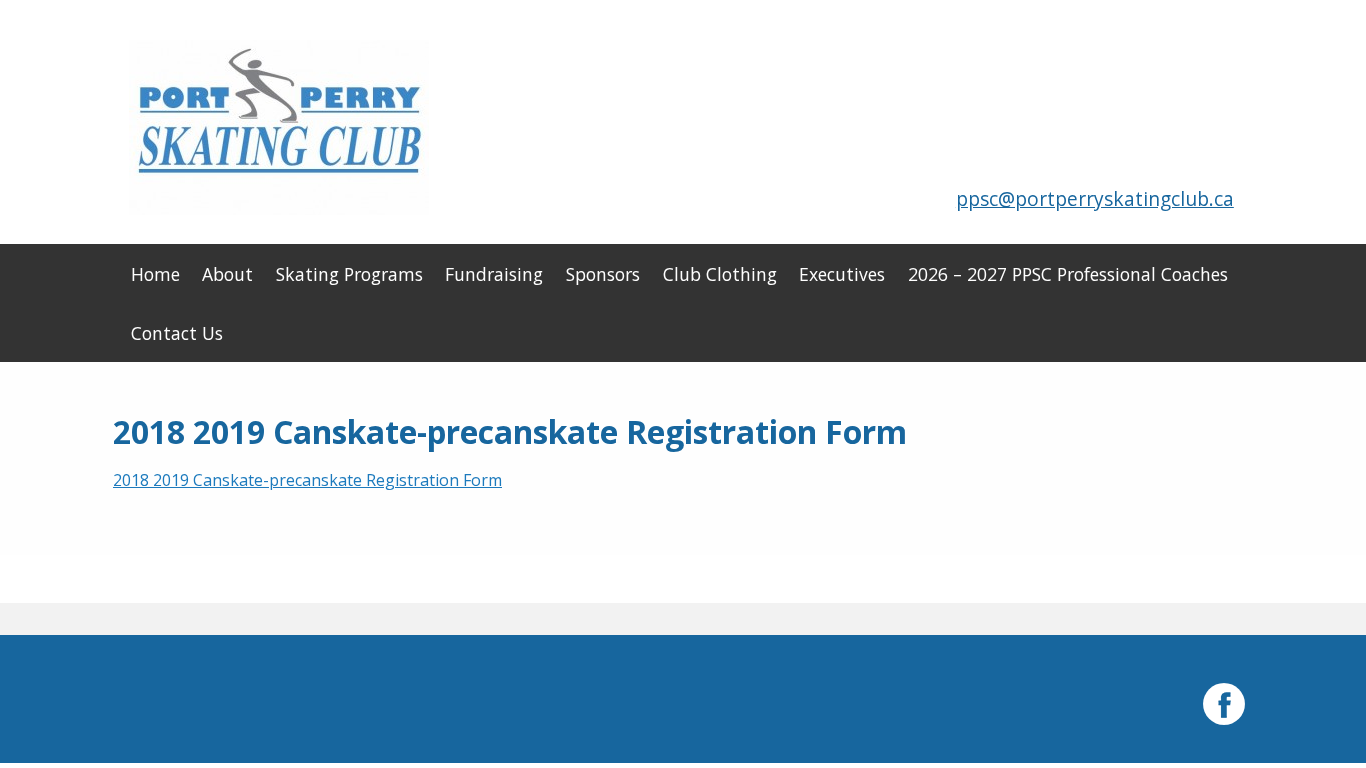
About (227, 274)
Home (155, 274)
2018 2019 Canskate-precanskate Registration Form (307, 480)
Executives (842, 274)
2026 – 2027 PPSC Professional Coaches (1068, 274)
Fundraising (494, 274)
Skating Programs (349, 274)
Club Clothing (720, 274)
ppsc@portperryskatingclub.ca (1095, 198)
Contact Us (177, 333)
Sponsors (603, 274)
